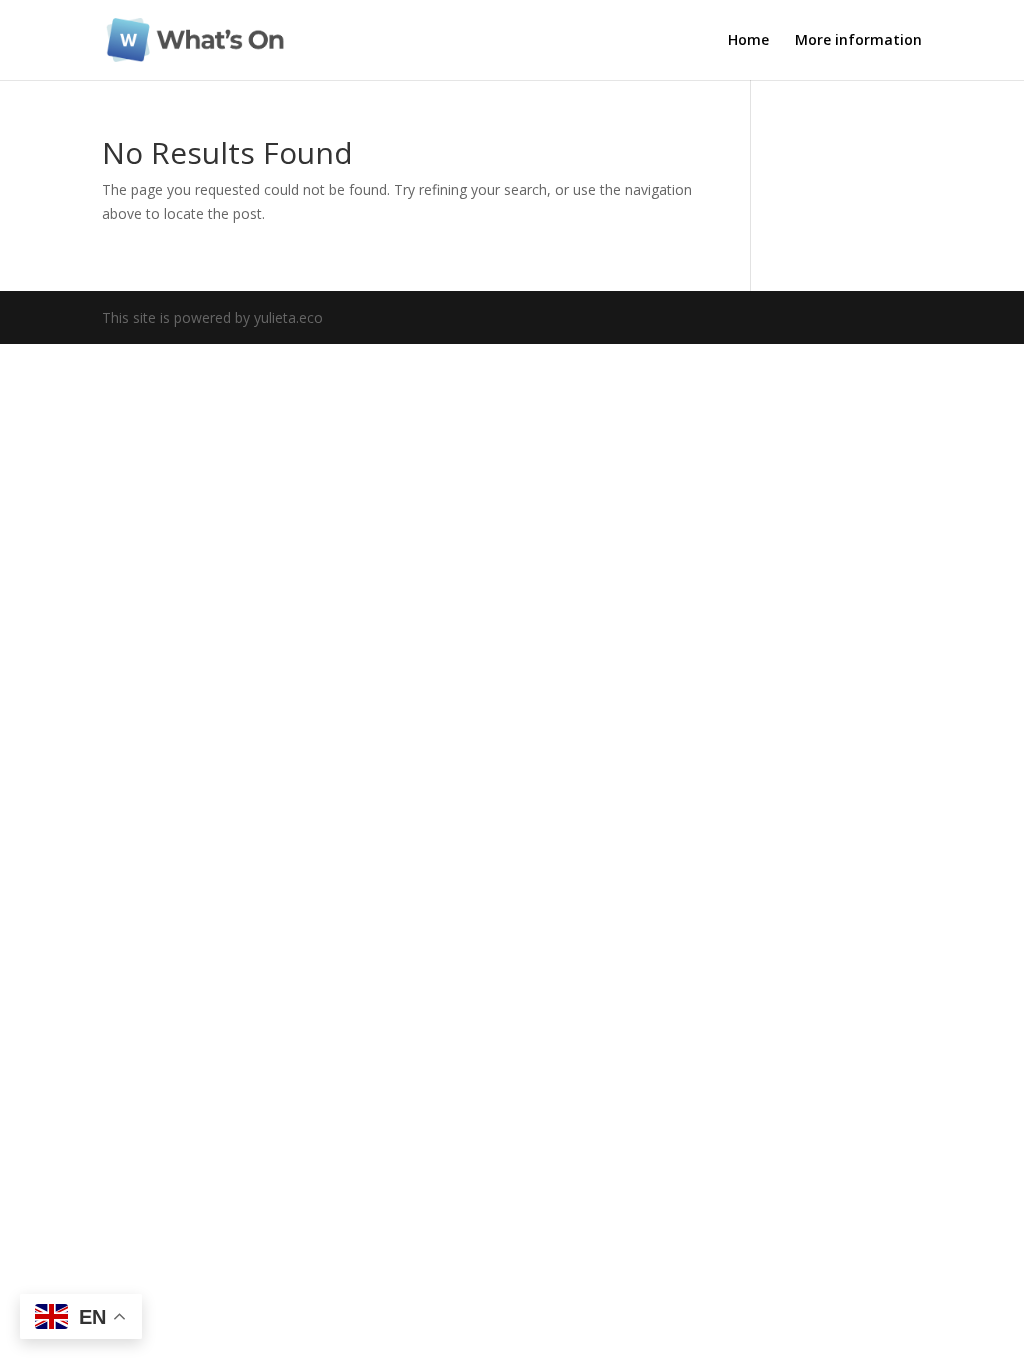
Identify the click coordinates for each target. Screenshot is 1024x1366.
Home (748, 41)
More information (858, 41)
